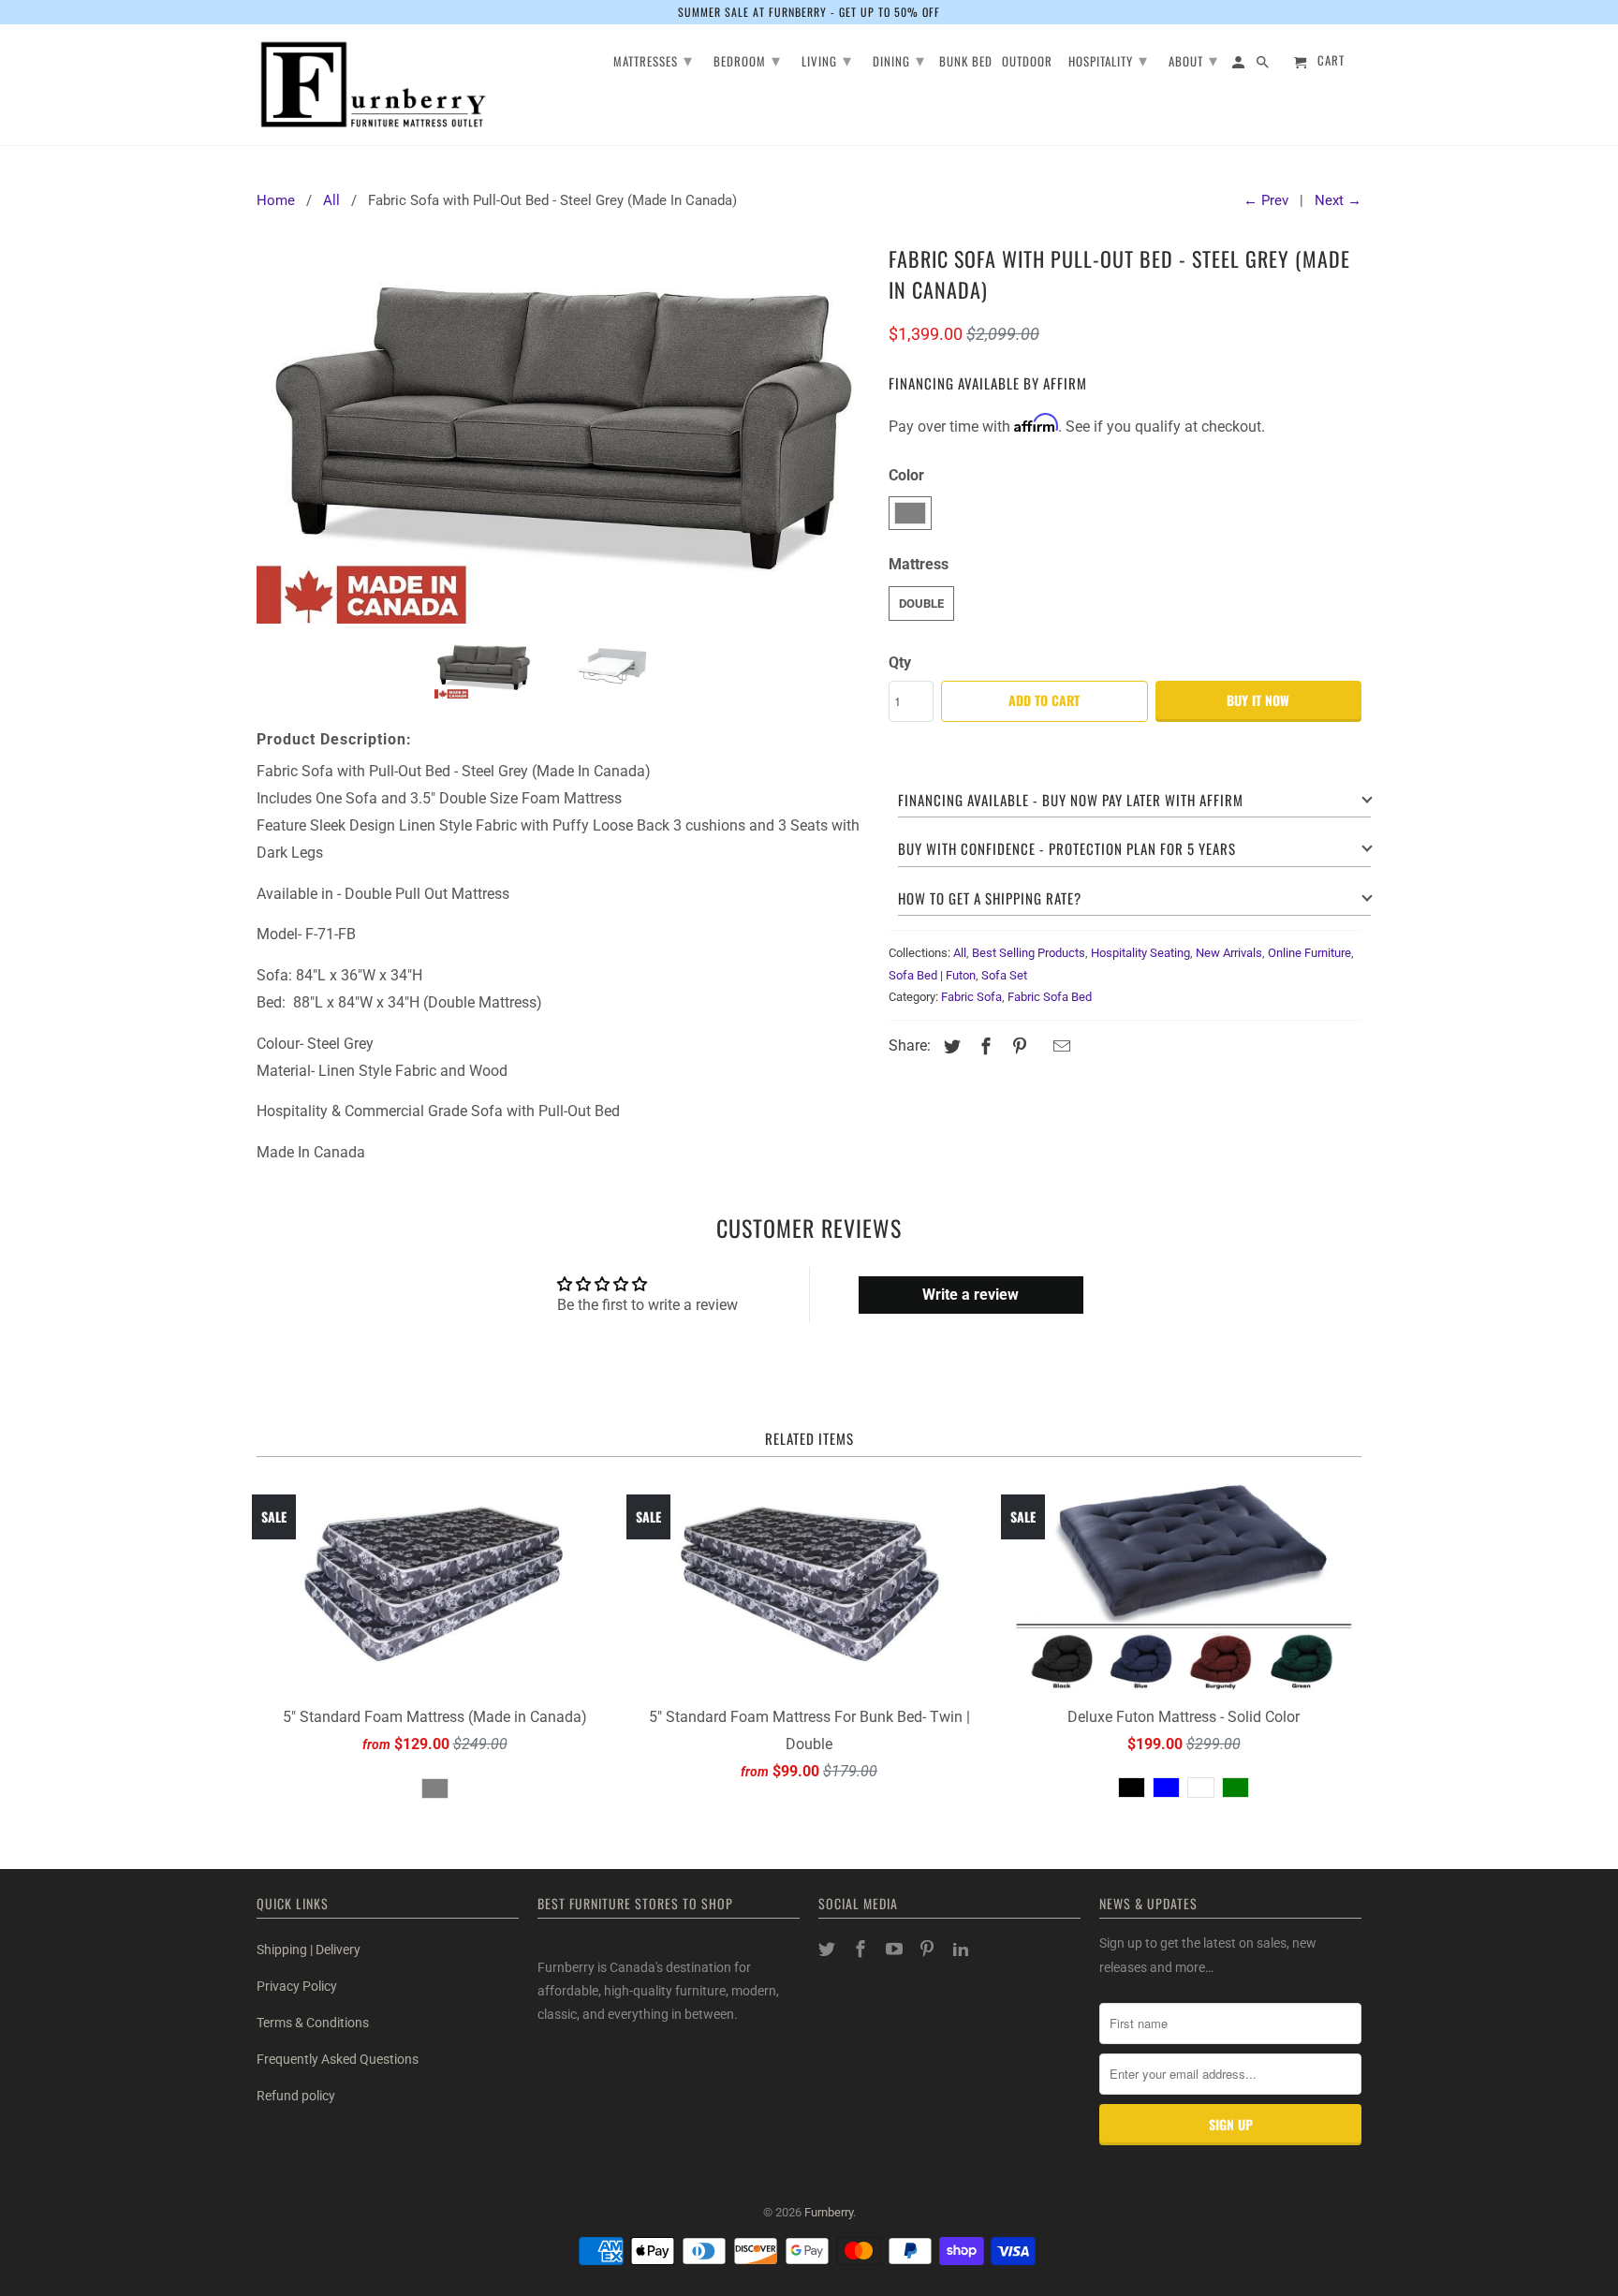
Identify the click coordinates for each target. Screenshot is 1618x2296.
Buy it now (1258, 700)
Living (827, 59)
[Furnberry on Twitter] (829, 1949)
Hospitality (1108, 59)
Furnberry (829, 2212)
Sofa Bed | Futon (932, 975)
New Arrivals (1229, 953)
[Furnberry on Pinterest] (929, 1949)
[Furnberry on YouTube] (896, 1949)
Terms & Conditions (313, 2023)
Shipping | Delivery (309, 1950)
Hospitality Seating (1140, 953)
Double (921, 603)
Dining (899, 59)
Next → (1338, 200)
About (1193, 59)
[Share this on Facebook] (983, 1046)
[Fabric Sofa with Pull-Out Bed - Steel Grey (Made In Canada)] (563, 431)
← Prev (1266, 200)
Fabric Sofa (971, 997)
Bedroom (747, 59)
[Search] (1264, 65)
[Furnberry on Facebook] (862, 1949)
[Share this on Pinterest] (1017, 1046)
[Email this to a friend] (1059, 1046)
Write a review (971, 1295)
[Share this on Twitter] (949, 1046)
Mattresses (653, 59)
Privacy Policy (297, 1986)
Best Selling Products (1029, 953)
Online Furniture (1309, 953)
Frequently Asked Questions (338, 2059)
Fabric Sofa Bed (1050, 997)
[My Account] (1240, 65)
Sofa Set (1004, 975)
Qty (900, 662)
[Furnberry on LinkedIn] (963, 1949)
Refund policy (296, 2096)
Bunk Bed (966, 62)
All (960, 953)
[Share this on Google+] (1039, 1048)
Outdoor (1027, 62)
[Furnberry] (374, 85)
